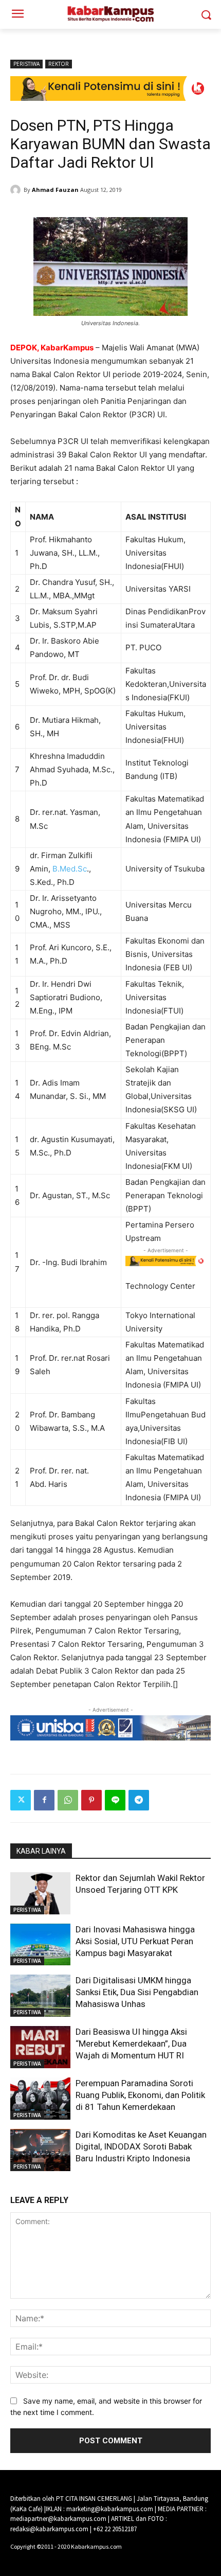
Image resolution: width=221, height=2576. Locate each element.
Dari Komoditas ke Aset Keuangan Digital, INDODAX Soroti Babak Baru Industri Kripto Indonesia (141, 2146)
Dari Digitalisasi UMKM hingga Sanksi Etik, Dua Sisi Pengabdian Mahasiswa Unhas (137, 1992)
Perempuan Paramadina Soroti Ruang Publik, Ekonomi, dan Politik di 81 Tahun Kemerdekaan (140, 2095)
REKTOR (59, 64)
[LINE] (115, 1800)
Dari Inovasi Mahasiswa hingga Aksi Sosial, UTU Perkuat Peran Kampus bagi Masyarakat (135, 1941)
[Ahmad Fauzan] (17, 190)
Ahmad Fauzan (55, 190)
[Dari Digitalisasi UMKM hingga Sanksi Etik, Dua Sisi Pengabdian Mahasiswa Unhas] (40, 1996)
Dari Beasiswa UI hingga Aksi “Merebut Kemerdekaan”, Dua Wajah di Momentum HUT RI (131, 2044)
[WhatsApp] (68, 1800)
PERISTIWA (26, 64)
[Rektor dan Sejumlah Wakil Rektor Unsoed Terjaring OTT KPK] (40, 1893)
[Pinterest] (91, 1800)
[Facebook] (44, 1800)
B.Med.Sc (70, 869)
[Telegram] (139, 1800)
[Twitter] (21, 1800)
